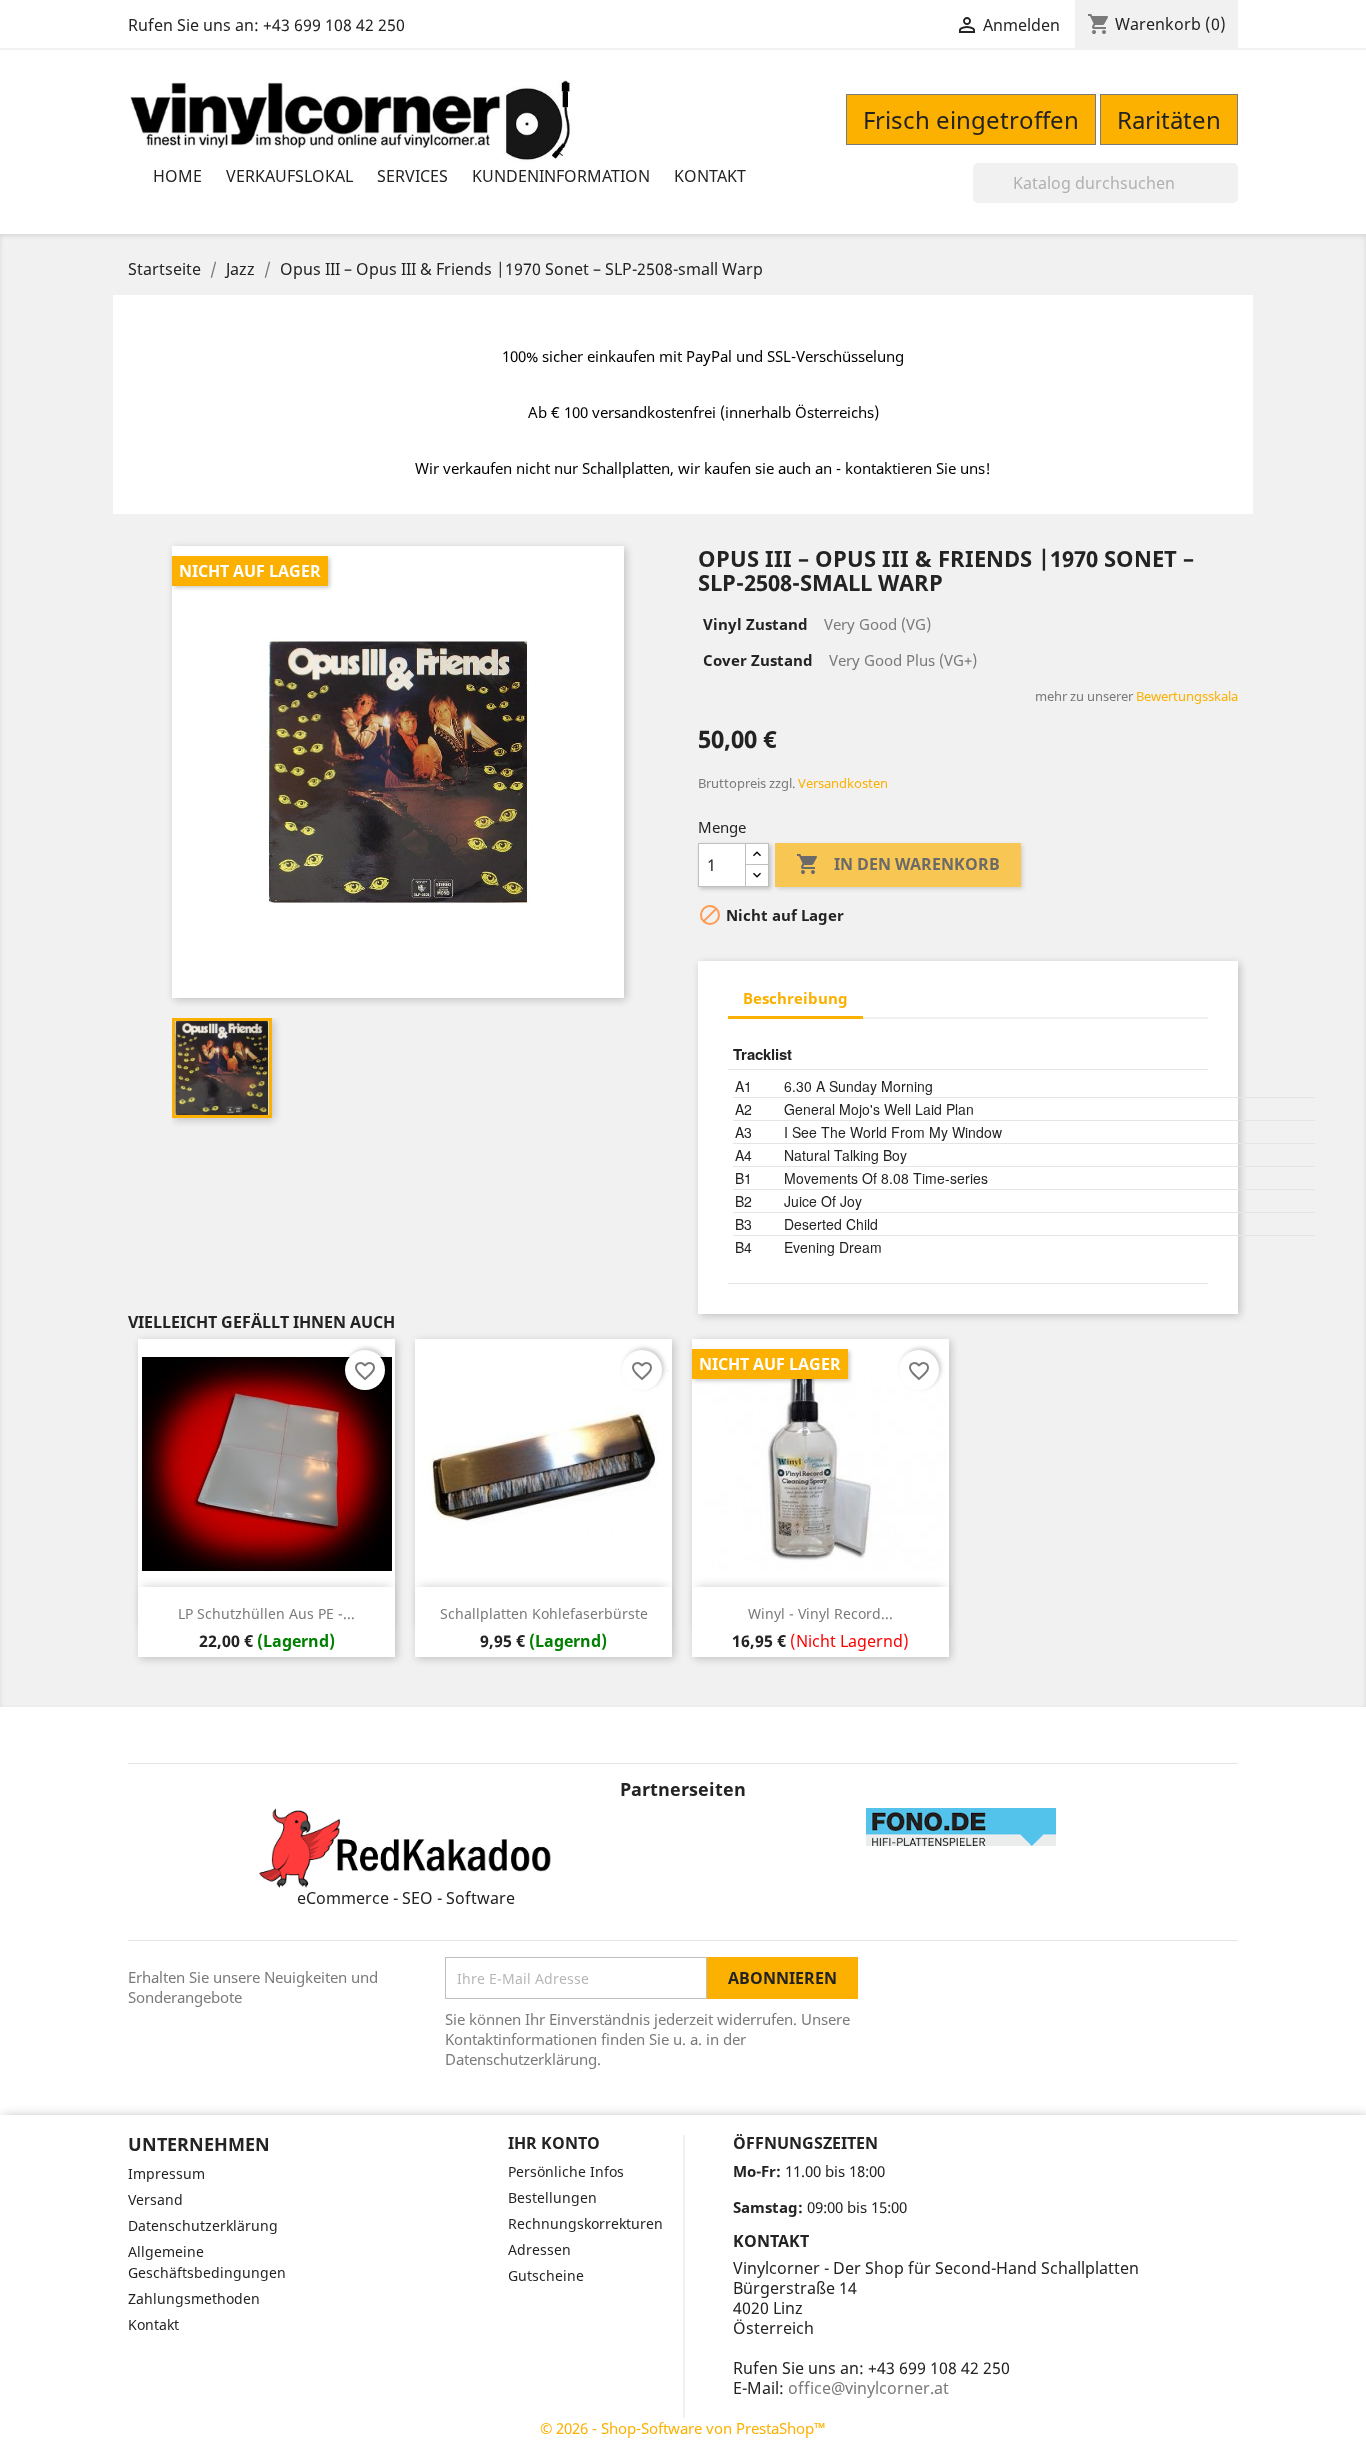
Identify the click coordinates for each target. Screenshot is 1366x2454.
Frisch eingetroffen (971, 119)
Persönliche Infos (566, 2171)
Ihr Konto (554, 2143)
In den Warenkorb (898, 864)
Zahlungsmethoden (194, 2298)
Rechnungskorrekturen (585, 2223)
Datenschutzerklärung (203, 2225)
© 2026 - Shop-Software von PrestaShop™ (683, 2428)
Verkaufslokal (289, 176)
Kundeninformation (561, 176)
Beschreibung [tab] (795, 998)
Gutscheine (546, 2275)
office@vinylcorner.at (868, 2388)
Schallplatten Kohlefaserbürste (544, 1613)
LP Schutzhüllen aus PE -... (266, 1613)
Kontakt (710, 176)
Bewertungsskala (1187, 696)
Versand (155, 2199)
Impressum (166, 2173)
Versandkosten (843, 783)
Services (412, 176)
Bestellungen (552, 2197)
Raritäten (1169, 119)
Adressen (539, 2249)
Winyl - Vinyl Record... (820, 1613)
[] (1230, 197)
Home (177, 176)
